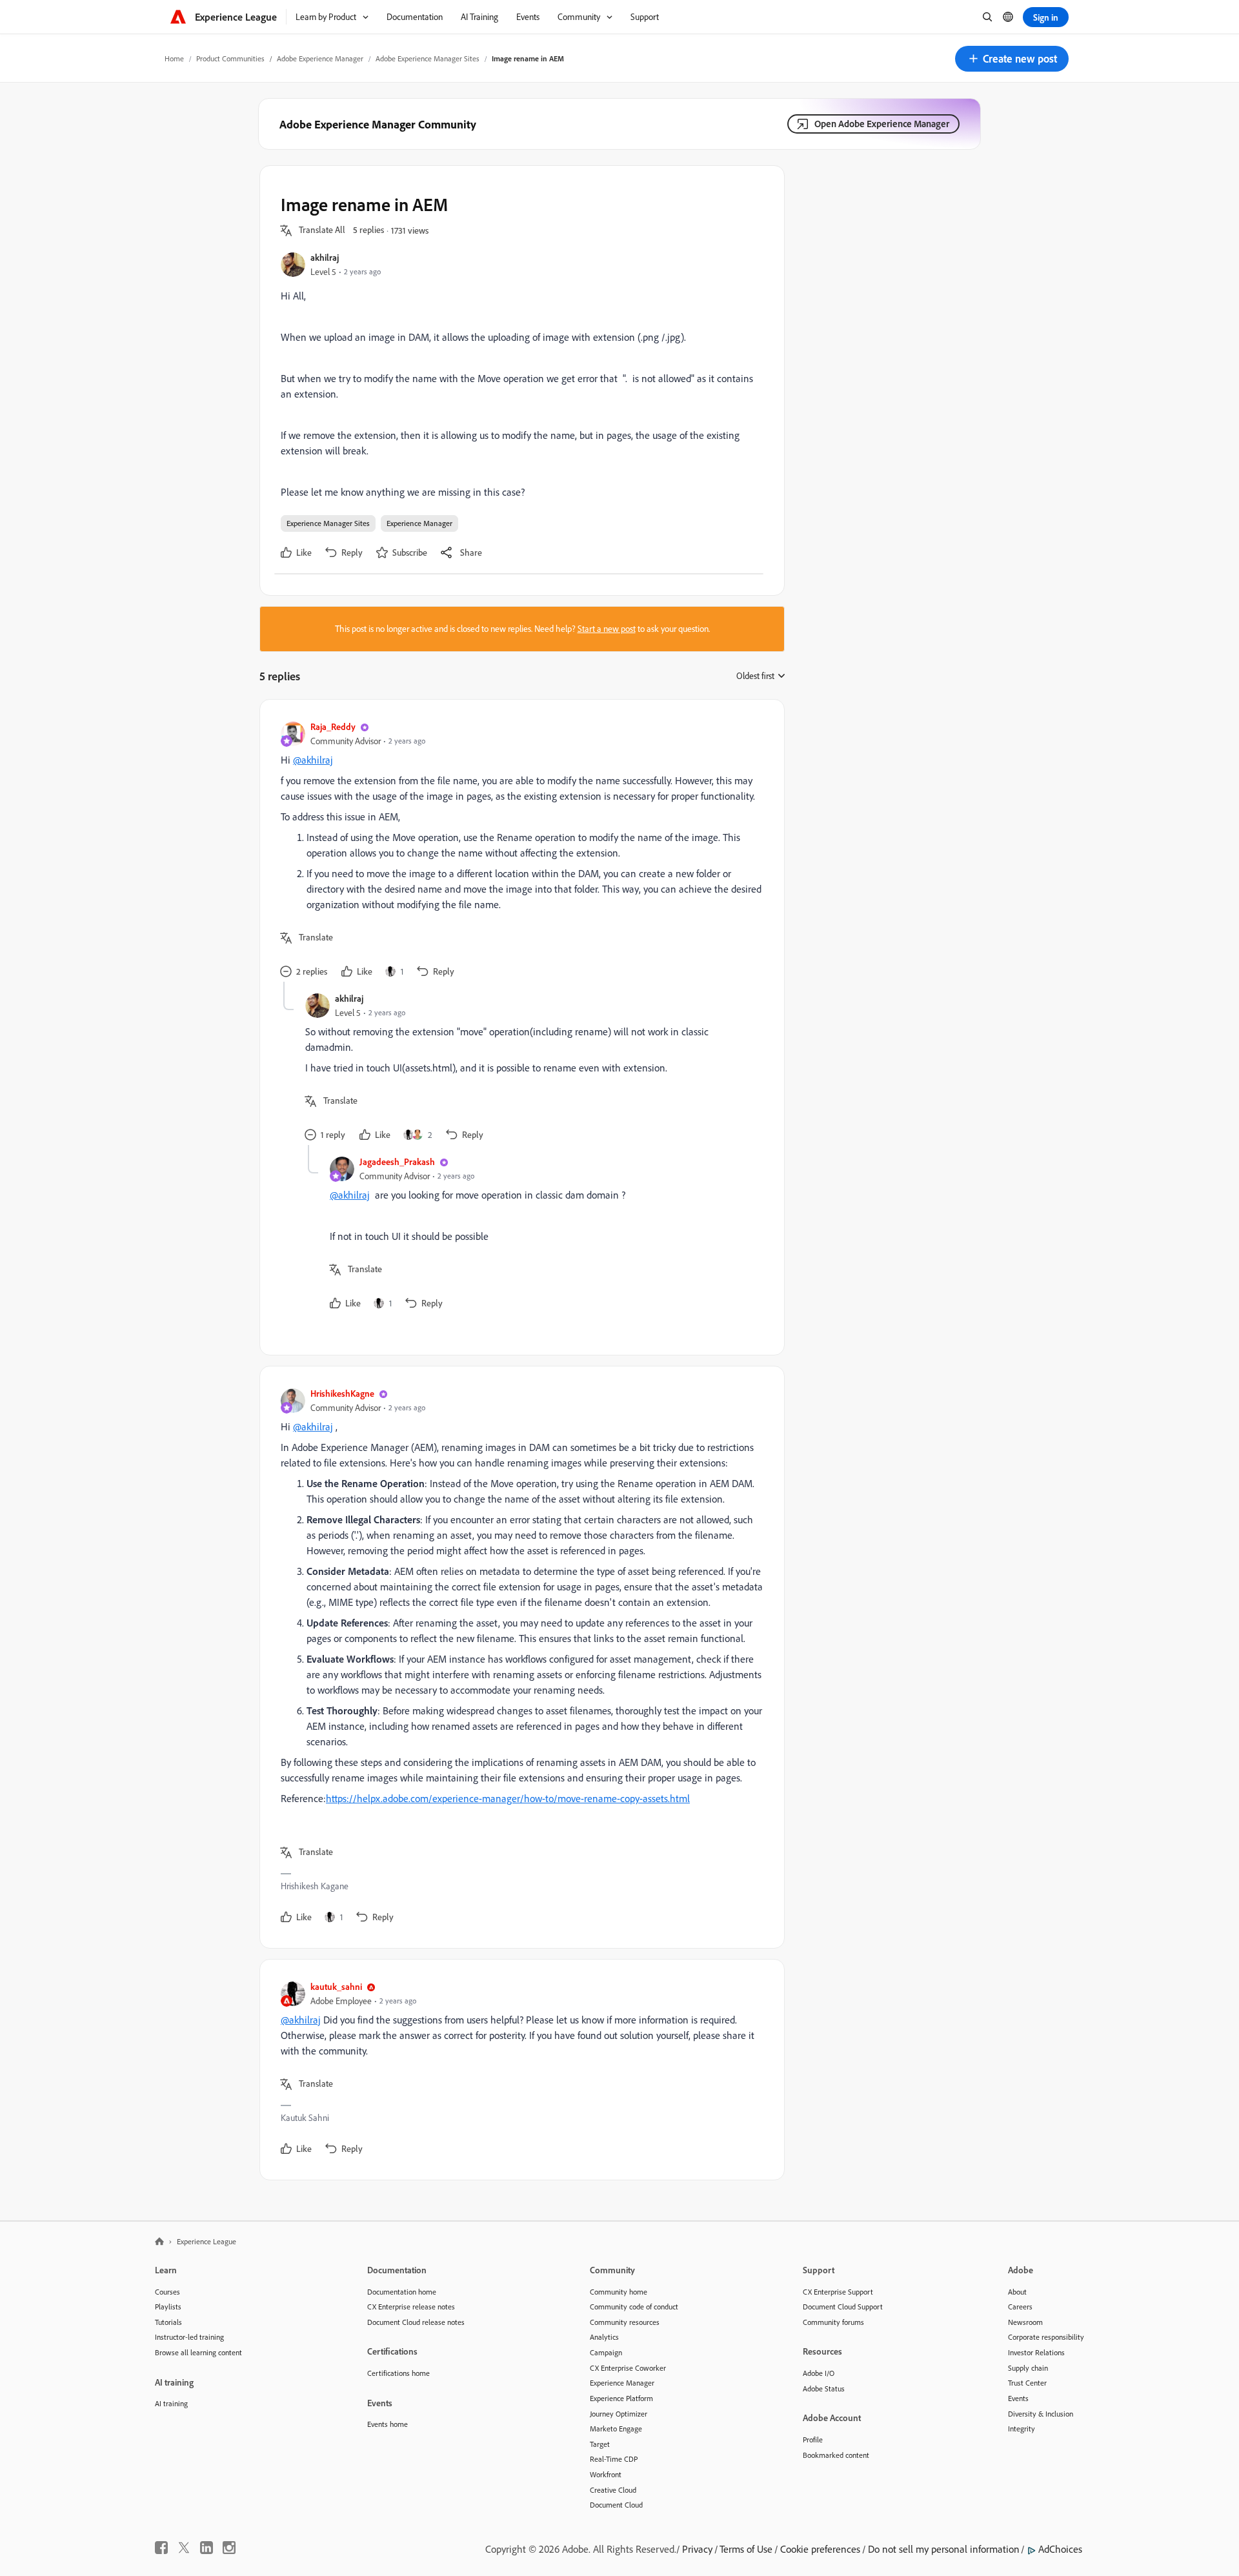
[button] (1012, 59)
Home (174, 58)
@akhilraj (313, 760)
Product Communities (230, 58)
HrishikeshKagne (342, 1393)
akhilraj (325, 257)
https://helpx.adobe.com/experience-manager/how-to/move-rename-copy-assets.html (508, 1798)
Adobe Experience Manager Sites (428, 58)
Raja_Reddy (333, 726)
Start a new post (607, 629)
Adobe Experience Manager (320, 58)
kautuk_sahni (336, 1986)
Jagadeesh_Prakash (397, 1161)
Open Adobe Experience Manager (882, 124)
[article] (519, 851)
